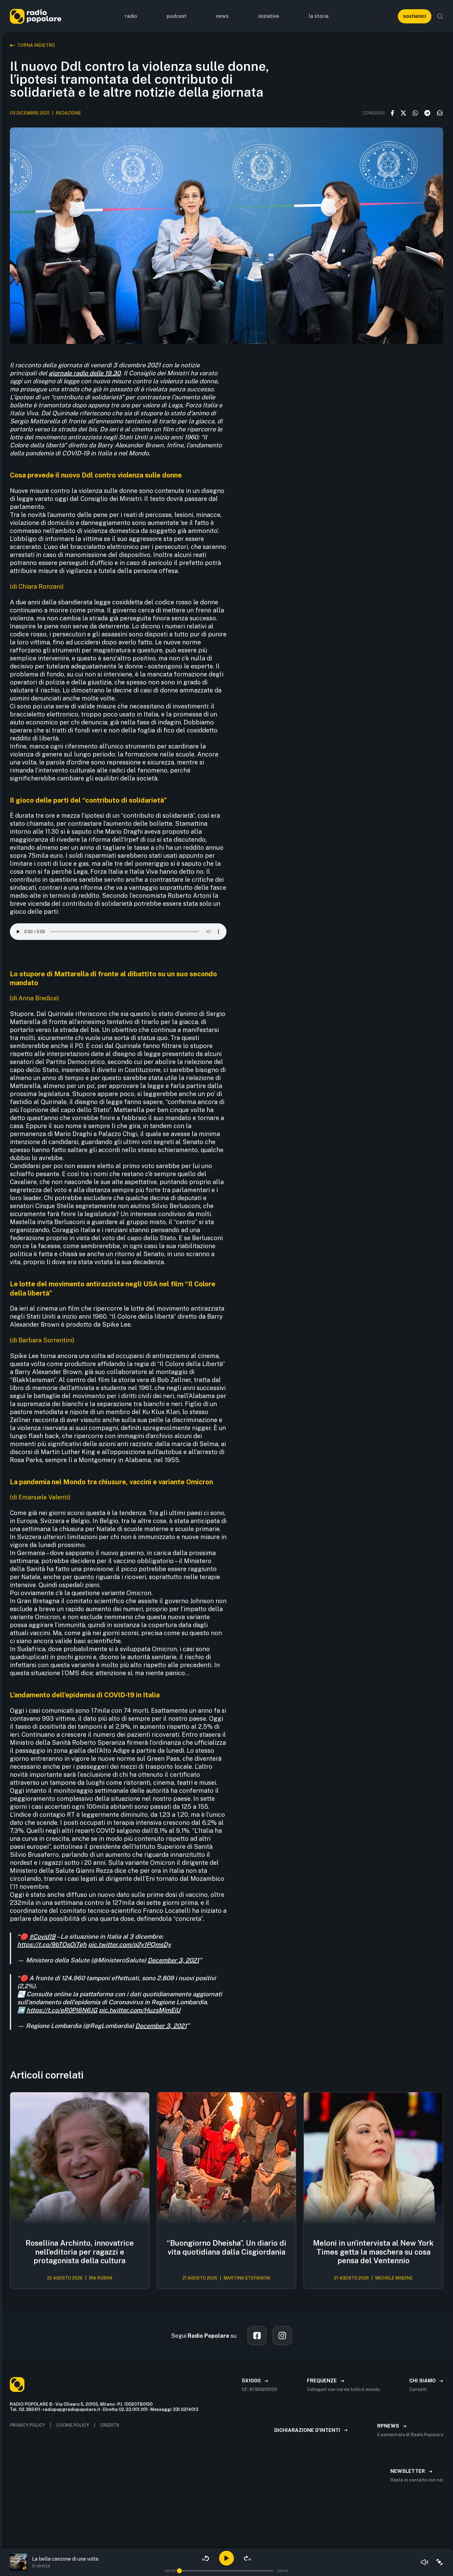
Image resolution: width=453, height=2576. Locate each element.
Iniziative (269, 16)
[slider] (179, 2571)
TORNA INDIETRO (36, 45)
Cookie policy (73, 2425)
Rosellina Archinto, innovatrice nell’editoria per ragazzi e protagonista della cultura (80, 2252)
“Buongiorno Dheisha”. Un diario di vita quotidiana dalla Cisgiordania (226, 2247)
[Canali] (439, 2562)
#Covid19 (42, 1937)
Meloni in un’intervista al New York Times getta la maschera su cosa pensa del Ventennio (373, 2252)
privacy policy (27, 2425)
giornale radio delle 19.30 (85, 373)
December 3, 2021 (173, 1960)
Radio (131, 16)
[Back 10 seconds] (206, 2558)
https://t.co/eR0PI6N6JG (62, 2010)
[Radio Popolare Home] (36, 16)
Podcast (177, 16)
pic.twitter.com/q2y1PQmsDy (130, 1945)
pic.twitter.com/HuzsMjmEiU (140, 2010)
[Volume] (425, 2562)
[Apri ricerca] (440, 16)
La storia (319, 16)
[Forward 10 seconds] (247, 2558)
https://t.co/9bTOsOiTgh (52, 1945)
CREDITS (110, 2425)
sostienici (415, 16)
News (222, 16)
